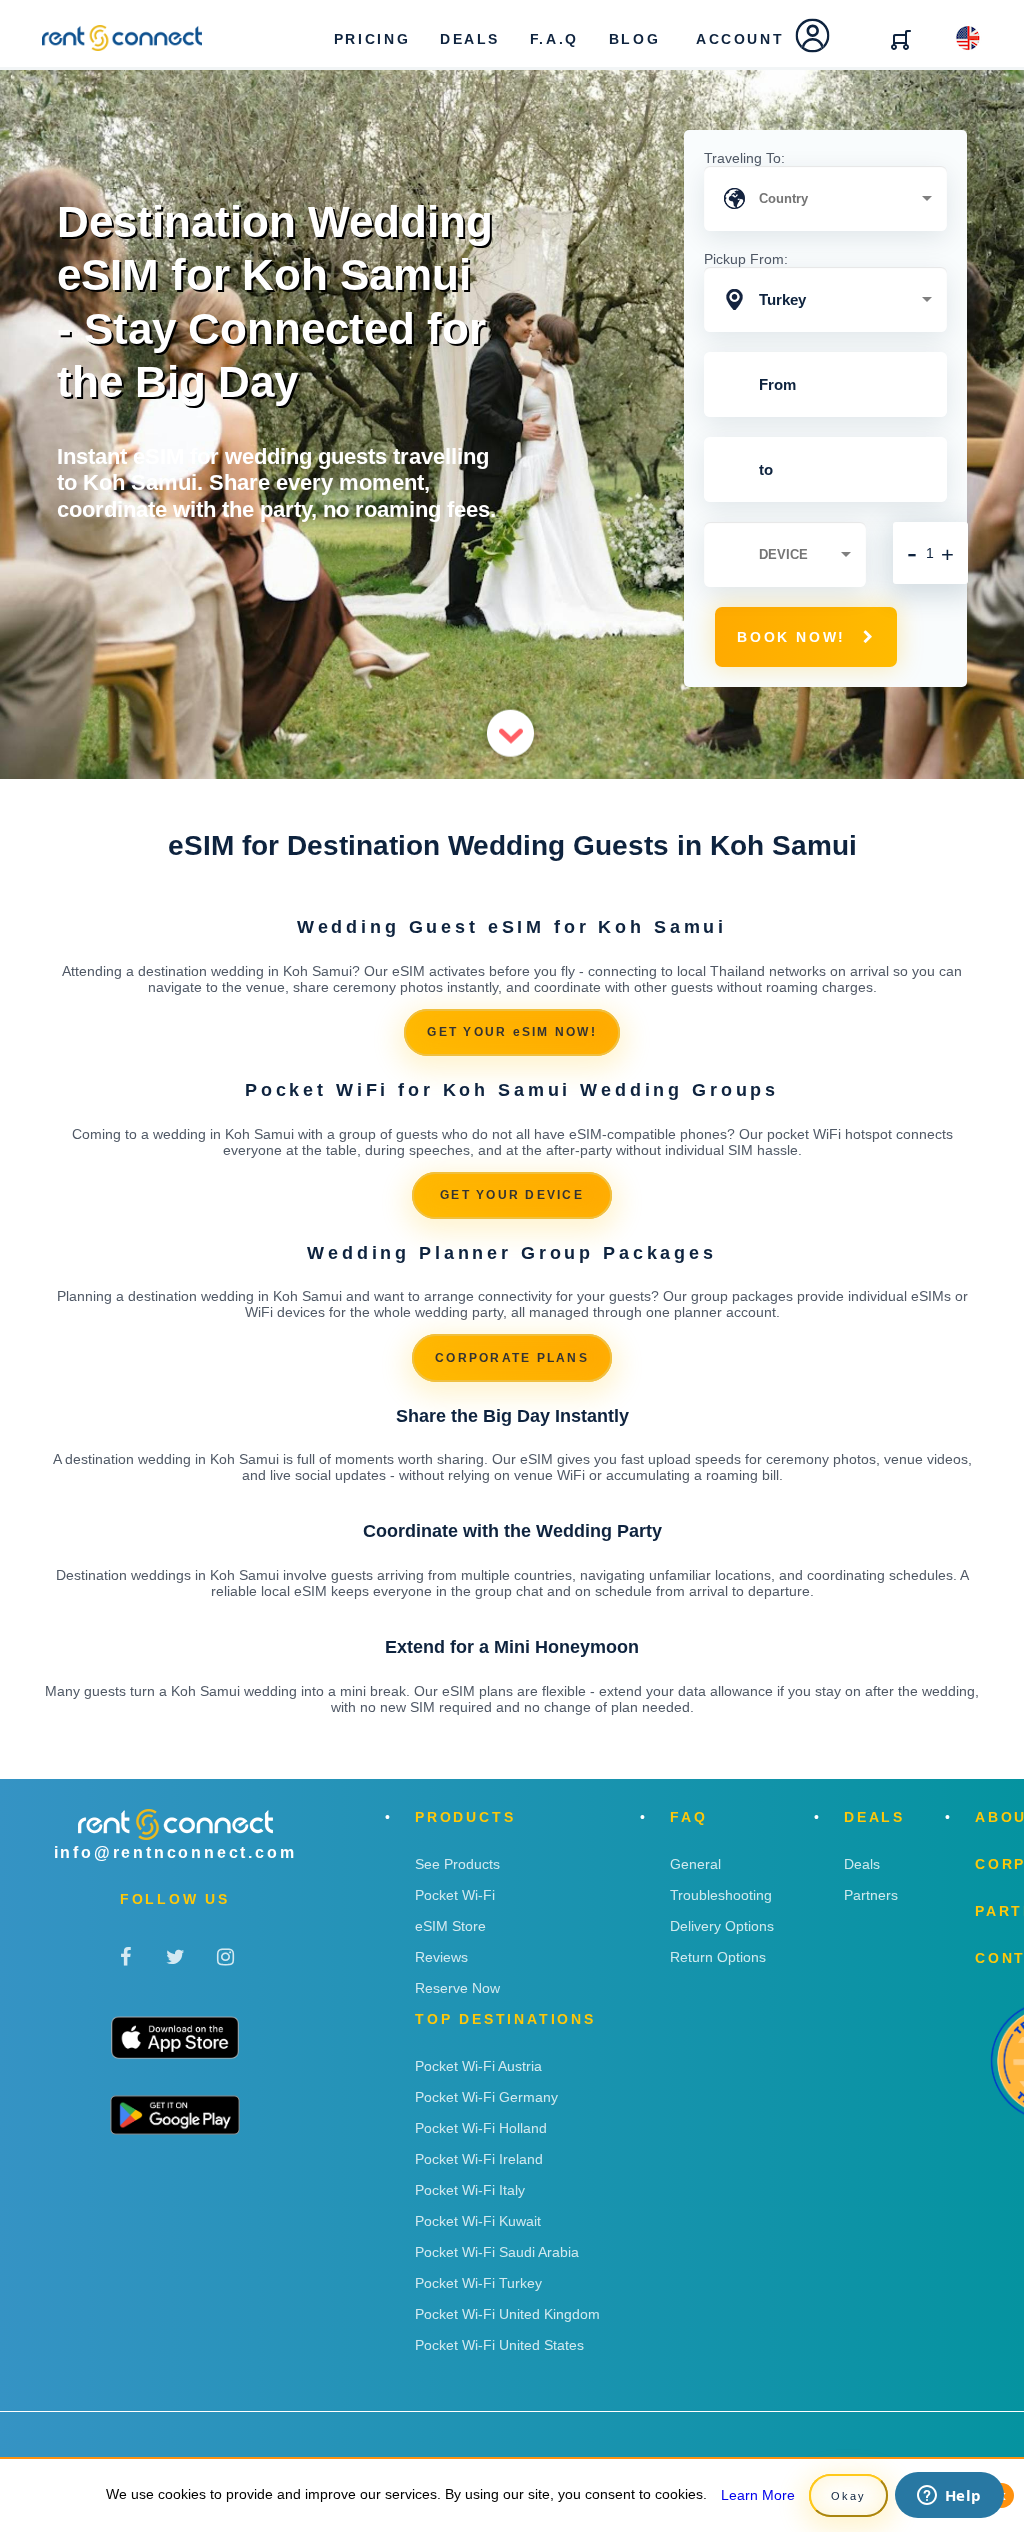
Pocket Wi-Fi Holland (481, 2128)
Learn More (758, 2495)
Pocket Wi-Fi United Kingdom (507, 2314)
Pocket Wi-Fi (455, 1895)
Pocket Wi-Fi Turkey (478, 2283)
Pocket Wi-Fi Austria (478, 2066)
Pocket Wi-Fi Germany (486, 2097)
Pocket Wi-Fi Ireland (479, 2159)
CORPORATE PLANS (512, 1358)
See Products (457, 1864)
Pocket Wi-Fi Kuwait (478, 2221)
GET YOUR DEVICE (512, 1195)
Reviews (441, 1957)
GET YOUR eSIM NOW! (512, 1032)
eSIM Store (450, 1926)
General (695, 1864)
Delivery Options (722, 1926)
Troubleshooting (721, 1895)
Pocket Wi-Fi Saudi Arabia (497, 2252)
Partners (871, 1895)
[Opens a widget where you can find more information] (949, 2497)
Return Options (718, 1957)
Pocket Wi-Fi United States (499, 2345)
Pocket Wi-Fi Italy (470, 2190)
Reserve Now (457, 1988)
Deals (862, 1864)
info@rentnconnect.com (175, 1852)
